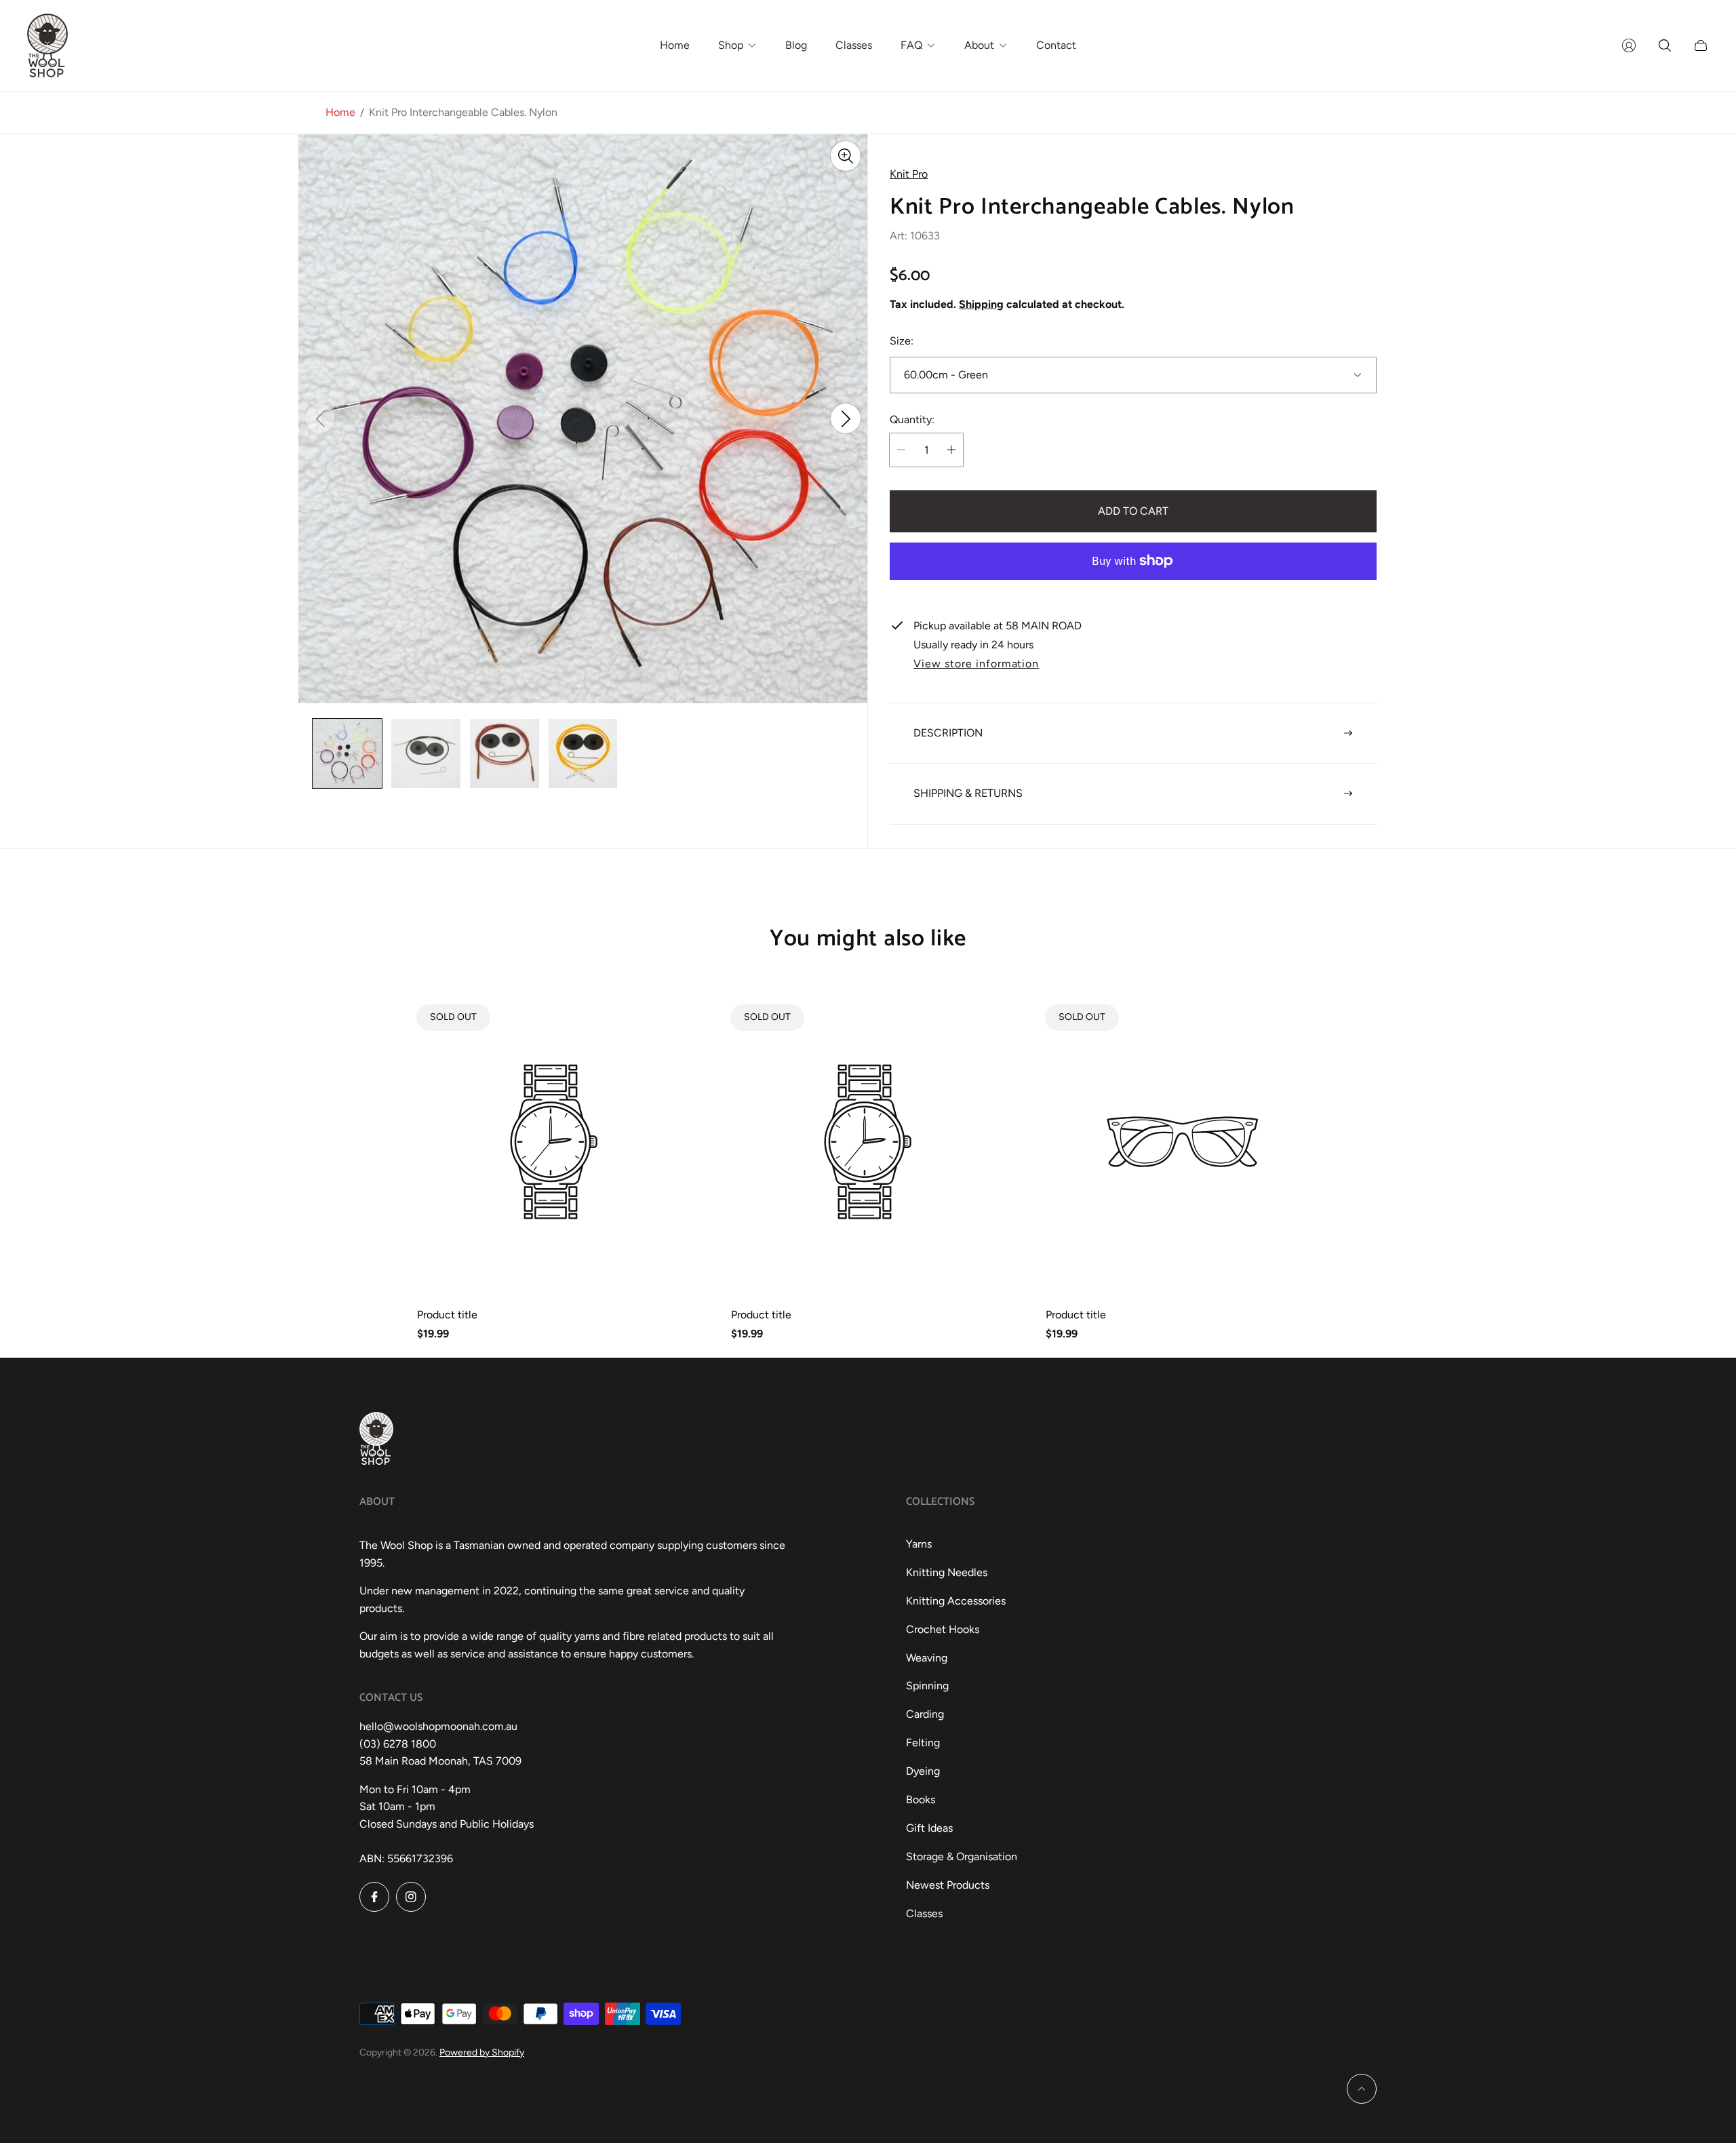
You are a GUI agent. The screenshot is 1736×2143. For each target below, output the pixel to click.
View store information (976, 664)
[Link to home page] (376, 1440)
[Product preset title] (554, 1142)
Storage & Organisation (962, 1856)
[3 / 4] (505, 753)
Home (340, 112)
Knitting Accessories (956, 1601)
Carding (925, 1714)
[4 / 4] (583, 753)
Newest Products (948, 1885)
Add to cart (1133, 511)
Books (921, 1800)
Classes (924, 1913)
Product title (447, 1315)
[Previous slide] (320, 419)
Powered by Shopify (482, 2052)
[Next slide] (846, 419)
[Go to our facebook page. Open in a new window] (374, 1897)
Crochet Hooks (943, 1629)
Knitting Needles (947, 1572)
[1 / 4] (347, 753)
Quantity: (912, 420)
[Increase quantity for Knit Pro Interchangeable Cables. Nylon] (951, 450)
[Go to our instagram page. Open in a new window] (411, 1897)
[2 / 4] (426, 753)
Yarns (919, 1544)
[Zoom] (846, 156)
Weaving (927, 1658)
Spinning (927, 1686)
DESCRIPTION (948, 733)
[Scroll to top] (1362, 2089)
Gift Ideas (929, 1828)
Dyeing (923, 1771)
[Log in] (1629, 45)
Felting (923, 1743)
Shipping (981, 304)
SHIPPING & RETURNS (968, 793)
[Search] (1665, 45)
